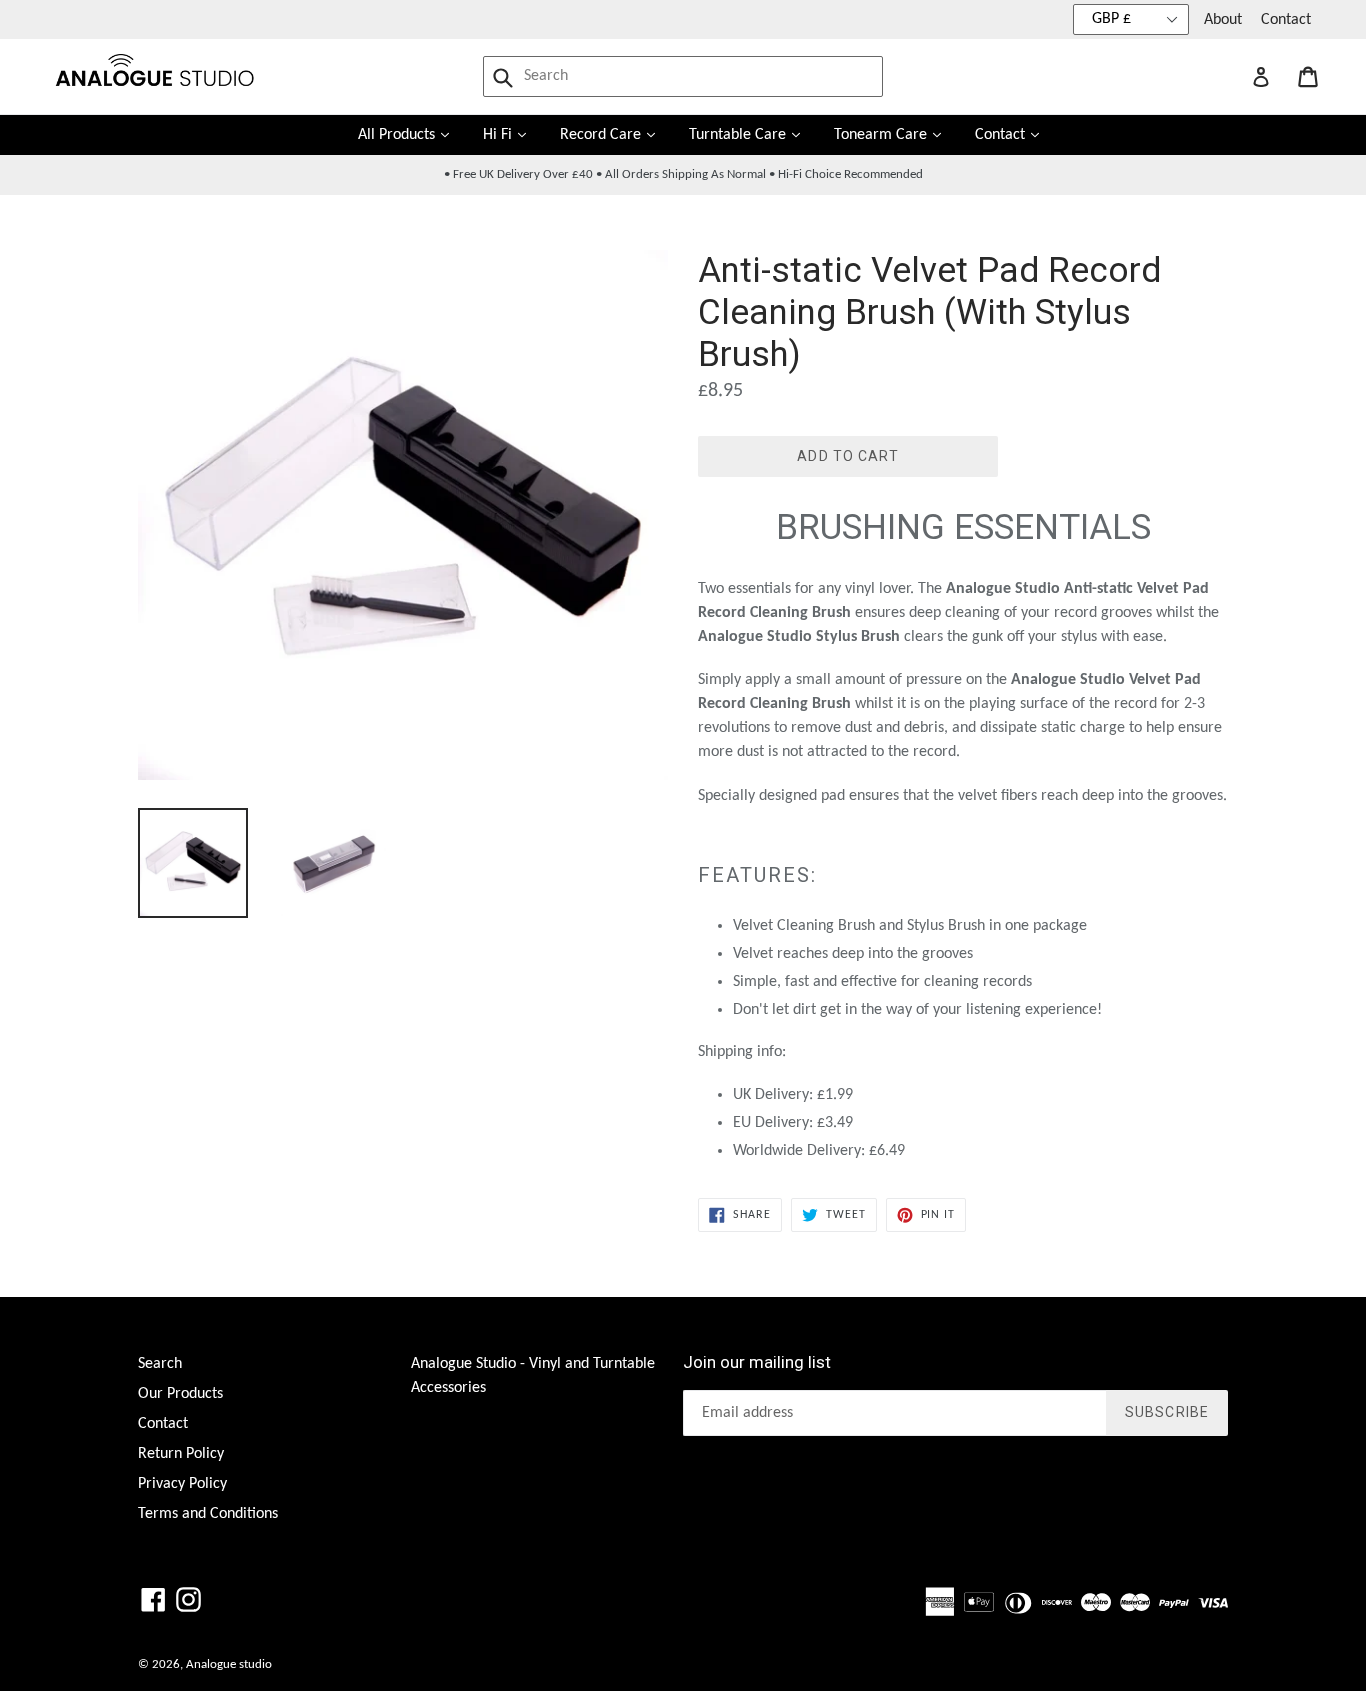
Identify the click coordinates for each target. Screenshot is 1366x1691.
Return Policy (181, 1454)
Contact (1286, 20)
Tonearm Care (895, 134)
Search (160, 1364)
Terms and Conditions (208, 1514)
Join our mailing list (757, 1362)
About (1223, 20)
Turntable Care (752, 134)
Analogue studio (229, 1664)
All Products (411, 134)
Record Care (615, 134)
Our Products (180, 1394)
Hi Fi (512, 134)
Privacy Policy (182, 1484)
